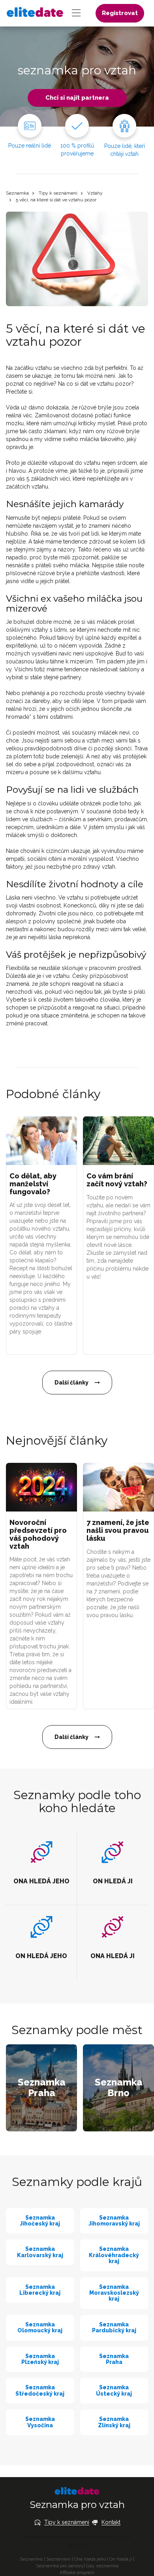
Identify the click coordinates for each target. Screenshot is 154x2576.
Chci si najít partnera (77, 98)
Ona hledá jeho (90, 2559)
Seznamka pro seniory (60, 2566)
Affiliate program (77, 2572)
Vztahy (95, 193)
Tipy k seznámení (58, 193)
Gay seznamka (102, 2566)
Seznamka (17, 193)
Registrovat (120, 13)
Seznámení (58, 2559)
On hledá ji (121, 2559)
